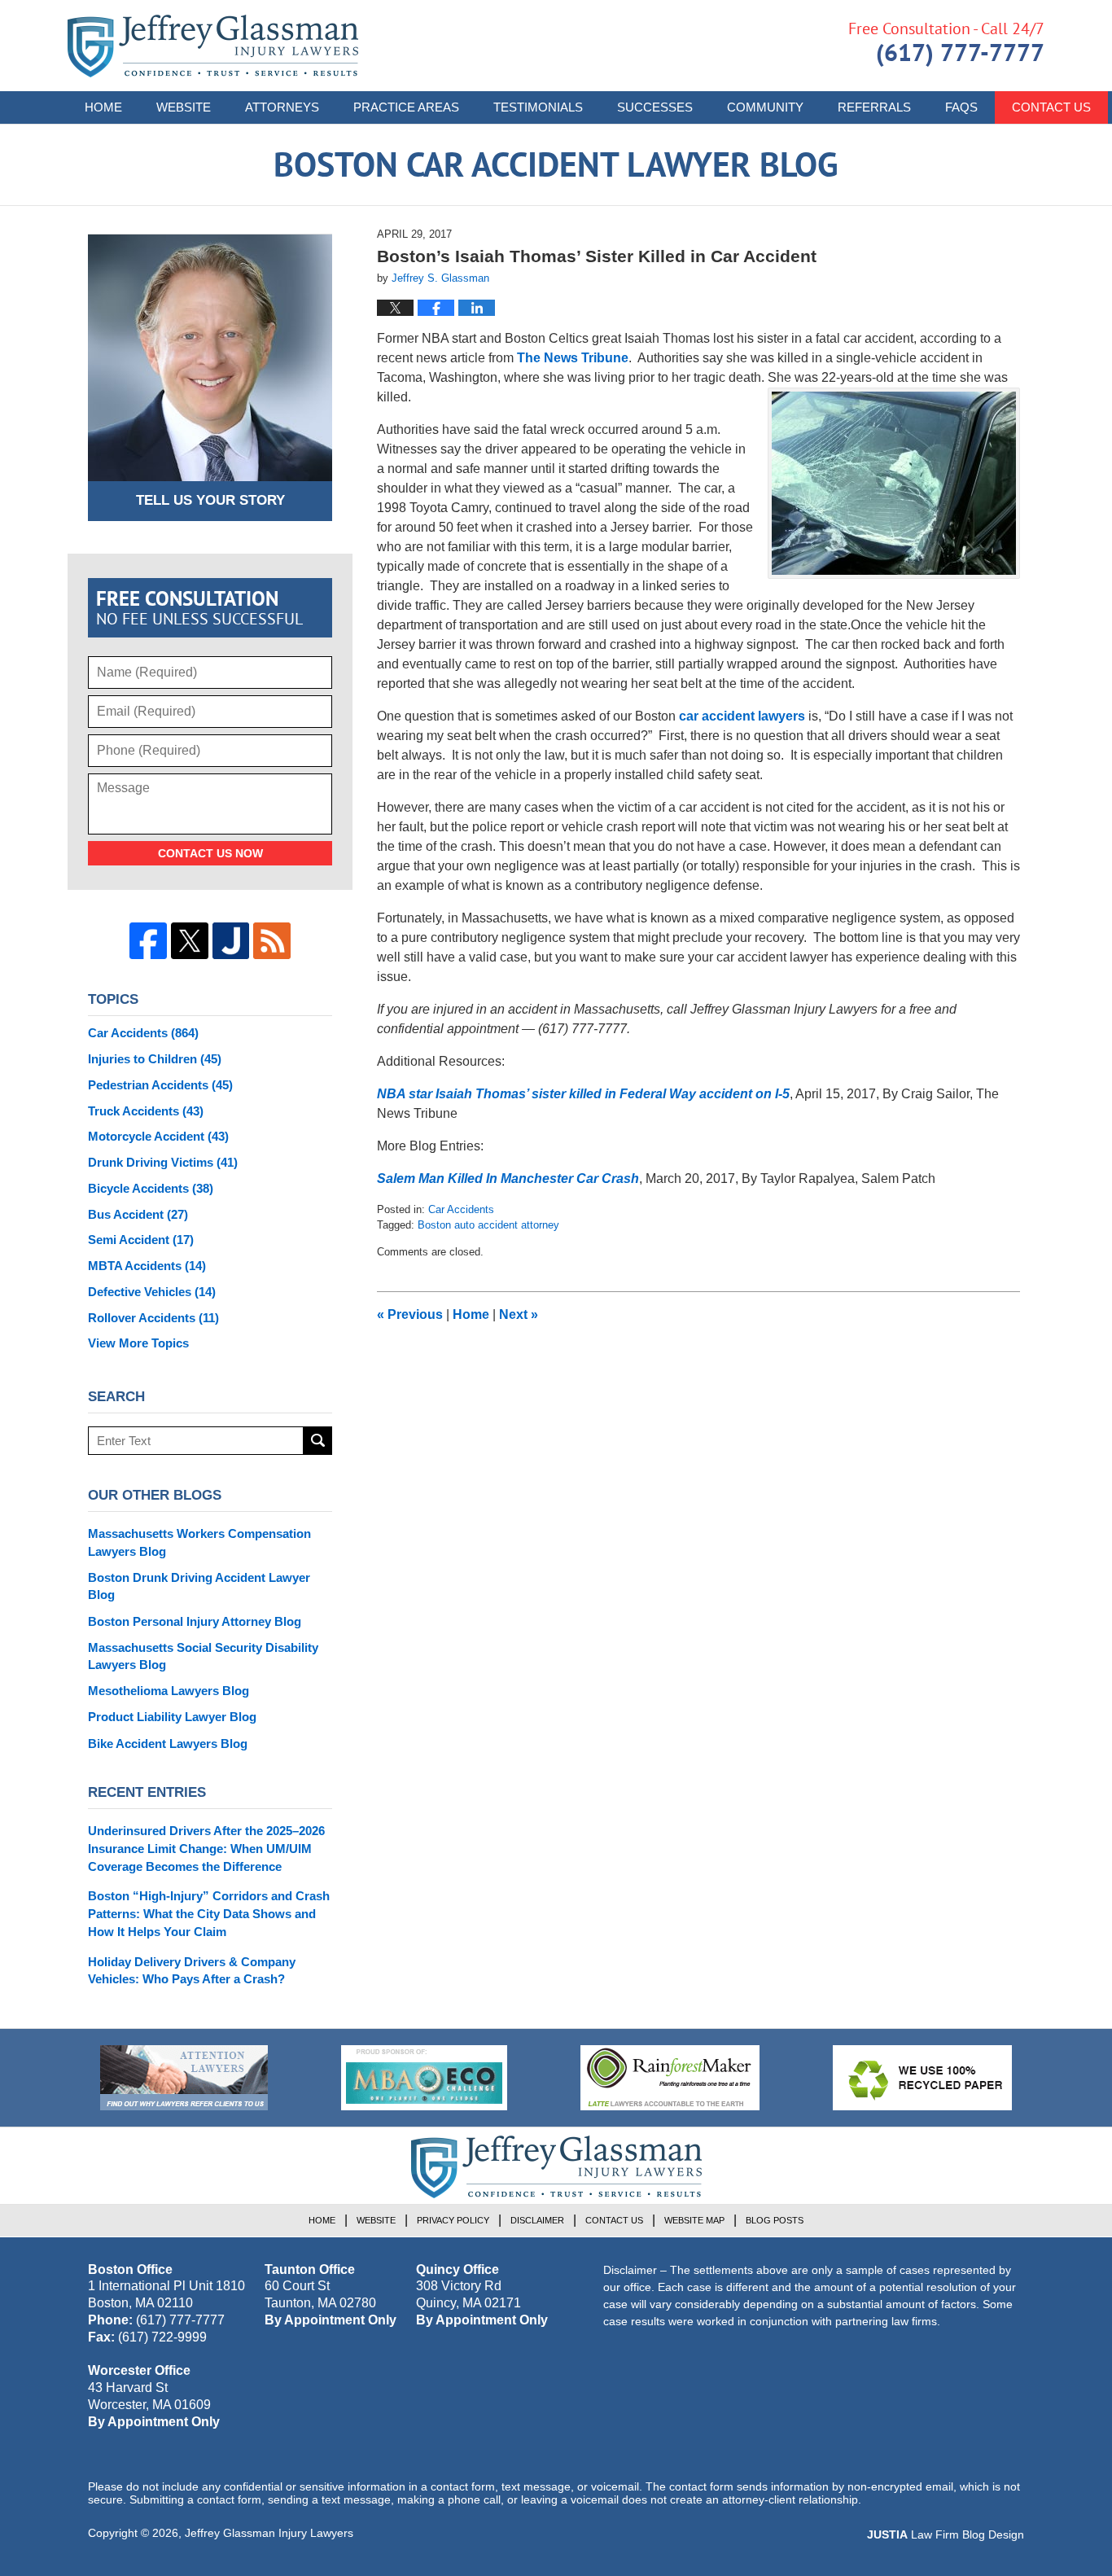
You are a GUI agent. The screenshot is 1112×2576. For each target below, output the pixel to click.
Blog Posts (775, 2220)
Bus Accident (138, 1214)
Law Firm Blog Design (946, 2534)
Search (318, 1441)
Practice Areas (406, 107)
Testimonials (538, 107)
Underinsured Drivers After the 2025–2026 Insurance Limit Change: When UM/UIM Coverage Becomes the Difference (206, 1849)
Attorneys (282, 107)
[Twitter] (190, 941)
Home (103, 107)
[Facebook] (148, 941)
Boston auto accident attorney (488, 1225)
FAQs (961, 107)
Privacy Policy (453, 2220)
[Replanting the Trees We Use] (922, 2078)
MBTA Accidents (147, 1266)
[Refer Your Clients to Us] (184, 2078)
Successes (655, 107)
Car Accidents (461, 1209)
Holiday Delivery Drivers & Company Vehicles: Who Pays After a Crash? (192, 1971)
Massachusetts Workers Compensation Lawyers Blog (199, 1542)
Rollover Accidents (153, 1318)
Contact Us (1051, 107)
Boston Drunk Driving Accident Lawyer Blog (199, 1586)
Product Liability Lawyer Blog (172, 1717)
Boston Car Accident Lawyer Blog (213, 46)
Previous (410, 1314)
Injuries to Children (155, 1059)
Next (519, 1314)
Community (765, 107)
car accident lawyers (742, 716)
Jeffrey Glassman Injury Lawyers (269, 2533)
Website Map (694, 2220)
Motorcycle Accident (158, 1136)
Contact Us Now (210, 853)
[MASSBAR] (424, 2078)
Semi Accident (141, 1240)
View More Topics (138, 1343)
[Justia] (231, 941)
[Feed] (272, 941)
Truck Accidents (146, 1111)
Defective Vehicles (152, 1292)
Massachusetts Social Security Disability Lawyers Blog (203, 1656)
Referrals (874, 107)
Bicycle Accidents (151, 1188)
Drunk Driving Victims (163, 1162)
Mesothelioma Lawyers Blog (169, 1691)
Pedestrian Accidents (160, 1085)
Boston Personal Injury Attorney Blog (195, 1621)
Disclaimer (537, 2220)
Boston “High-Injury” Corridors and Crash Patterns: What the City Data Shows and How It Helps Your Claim (209, 1914)
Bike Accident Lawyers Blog (168, 1744)
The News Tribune (573, 358)
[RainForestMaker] (670, 2078)
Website (184, 107)
